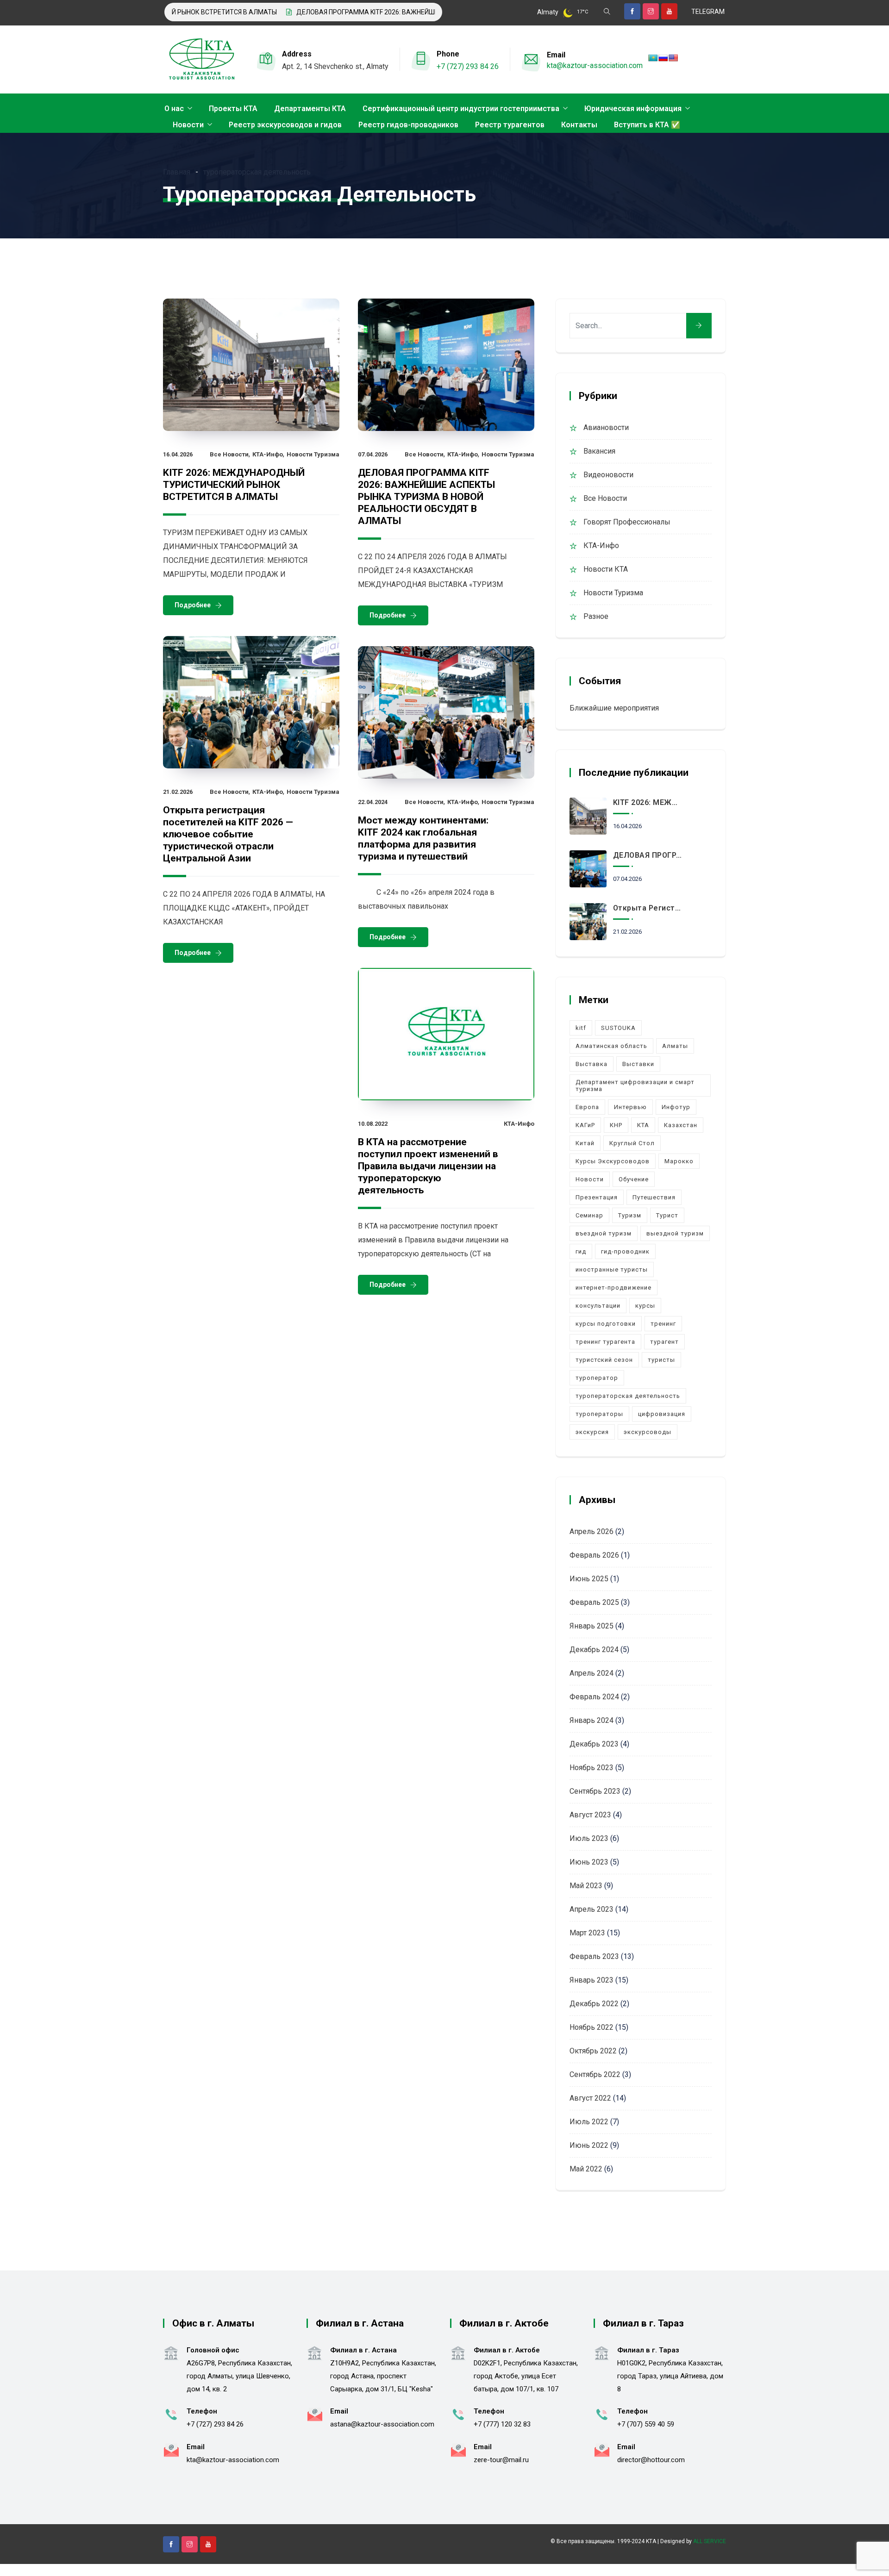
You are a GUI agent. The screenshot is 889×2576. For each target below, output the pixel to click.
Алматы (675, 1046)
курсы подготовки (606, 1324)
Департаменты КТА (310, 109)
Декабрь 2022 (594, 2004)
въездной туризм (604, 1233)
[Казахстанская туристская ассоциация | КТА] (201, 60)
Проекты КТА (233, 109)
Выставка (592, 1064)
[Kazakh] (653, 58)
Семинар (589, 1215)
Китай (585, 1143)
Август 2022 (590, 2098)
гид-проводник (625, 1251)
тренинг (663, 1324)
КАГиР (585, 1125)
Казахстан (681, 1125)
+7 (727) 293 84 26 (468, 66)
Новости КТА (606, 569)
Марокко (679, 1161)
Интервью (630, 1107)
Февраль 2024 (594, 1697)
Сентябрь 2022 (595, 2074)
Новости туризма (313, 454)
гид (581, 1251)
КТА (643, 1125)
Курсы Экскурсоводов (613, 1161)
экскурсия (592, 1432)
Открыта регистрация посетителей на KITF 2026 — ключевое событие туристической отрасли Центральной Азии (228, 834)
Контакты (579, 125)
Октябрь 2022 (593, 2051)
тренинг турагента (605, 1342)
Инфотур (676, 1107)
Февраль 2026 (594, 1555)
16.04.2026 (178, 454)
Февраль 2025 (594, 1602)
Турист (667, 1215)
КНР (616, 1125)
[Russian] (663, 58)
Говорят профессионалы (627, 522)
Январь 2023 (592, 1980)
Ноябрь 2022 (592, 2027)
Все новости (229, 454)
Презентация (597, 1197)
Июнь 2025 (589, 1579)
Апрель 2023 (592, 1909)
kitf (581, 1028)
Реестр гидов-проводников (408, 125)
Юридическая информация (633, 109)
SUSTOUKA (618, 1028)
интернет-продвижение (614, 1288)
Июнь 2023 (589, 1862)
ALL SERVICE (710, 2541)
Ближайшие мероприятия (614, 708)
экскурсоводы (648, 1432)
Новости (188, 125)
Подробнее (193, 605)
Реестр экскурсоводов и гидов (285, 125)
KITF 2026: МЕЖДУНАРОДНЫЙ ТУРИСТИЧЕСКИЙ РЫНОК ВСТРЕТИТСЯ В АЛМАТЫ (234, 485)
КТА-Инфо (268, 454)
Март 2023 (587, 1933)
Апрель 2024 (592, 1673)
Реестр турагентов (510, 125)
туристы (661, 1360)
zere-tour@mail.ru (501, 2460)
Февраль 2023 (594, 1956)
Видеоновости (608, 475)
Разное (596, 616)
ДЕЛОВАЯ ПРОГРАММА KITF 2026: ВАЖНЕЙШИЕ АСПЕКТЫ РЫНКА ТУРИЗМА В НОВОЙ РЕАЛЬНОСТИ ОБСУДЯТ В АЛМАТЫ (429, 12)
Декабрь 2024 (594, 1650)
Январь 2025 (592, 1626)
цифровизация (662, 1414)
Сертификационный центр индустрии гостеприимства (461, 109)
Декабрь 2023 (594, 1744)
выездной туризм (675, 1233)
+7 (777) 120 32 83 (502, 2424)
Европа (587, 1107)
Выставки (638, 1064)
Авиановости (606, 427)
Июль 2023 (589, 1838)
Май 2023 (586, 1886)
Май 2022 (586, 2169)
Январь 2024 (592, 1720)
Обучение (634, 1179)
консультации (598, 1306)
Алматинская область (611, 1046)
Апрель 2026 (592, 1531)
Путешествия (654, 1197)
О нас (174, 109)
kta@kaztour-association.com (595, 65)
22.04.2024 (373, 802)
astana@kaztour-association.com (382, 2424)
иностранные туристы (612, 1269)
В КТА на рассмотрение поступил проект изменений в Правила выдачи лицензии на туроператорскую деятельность (428, 1166)
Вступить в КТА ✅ (647, 125)
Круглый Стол (632, 1143)
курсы (645, 1306)
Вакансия (599, 451)
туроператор (597, 1378)
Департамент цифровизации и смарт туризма (635, 1085)
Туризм (630, 1215)
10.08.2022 (373, 1124)
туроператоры (599, 1414)
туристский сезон (604, 1360)
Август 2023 (590, 1815)
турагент (664, 1342)
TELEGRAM (708, 12)
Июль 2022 (589, 2122)
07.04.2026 (373, 454)
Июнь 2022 (589, 2145)
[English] (673, 58)
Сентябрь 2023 (595, 1791)
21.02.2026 (178, 792)
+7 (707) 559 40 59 (646, 2424)
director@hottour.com (651, 2460)
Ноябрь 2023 (592, 1768)
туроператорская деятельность (628, 1396)
